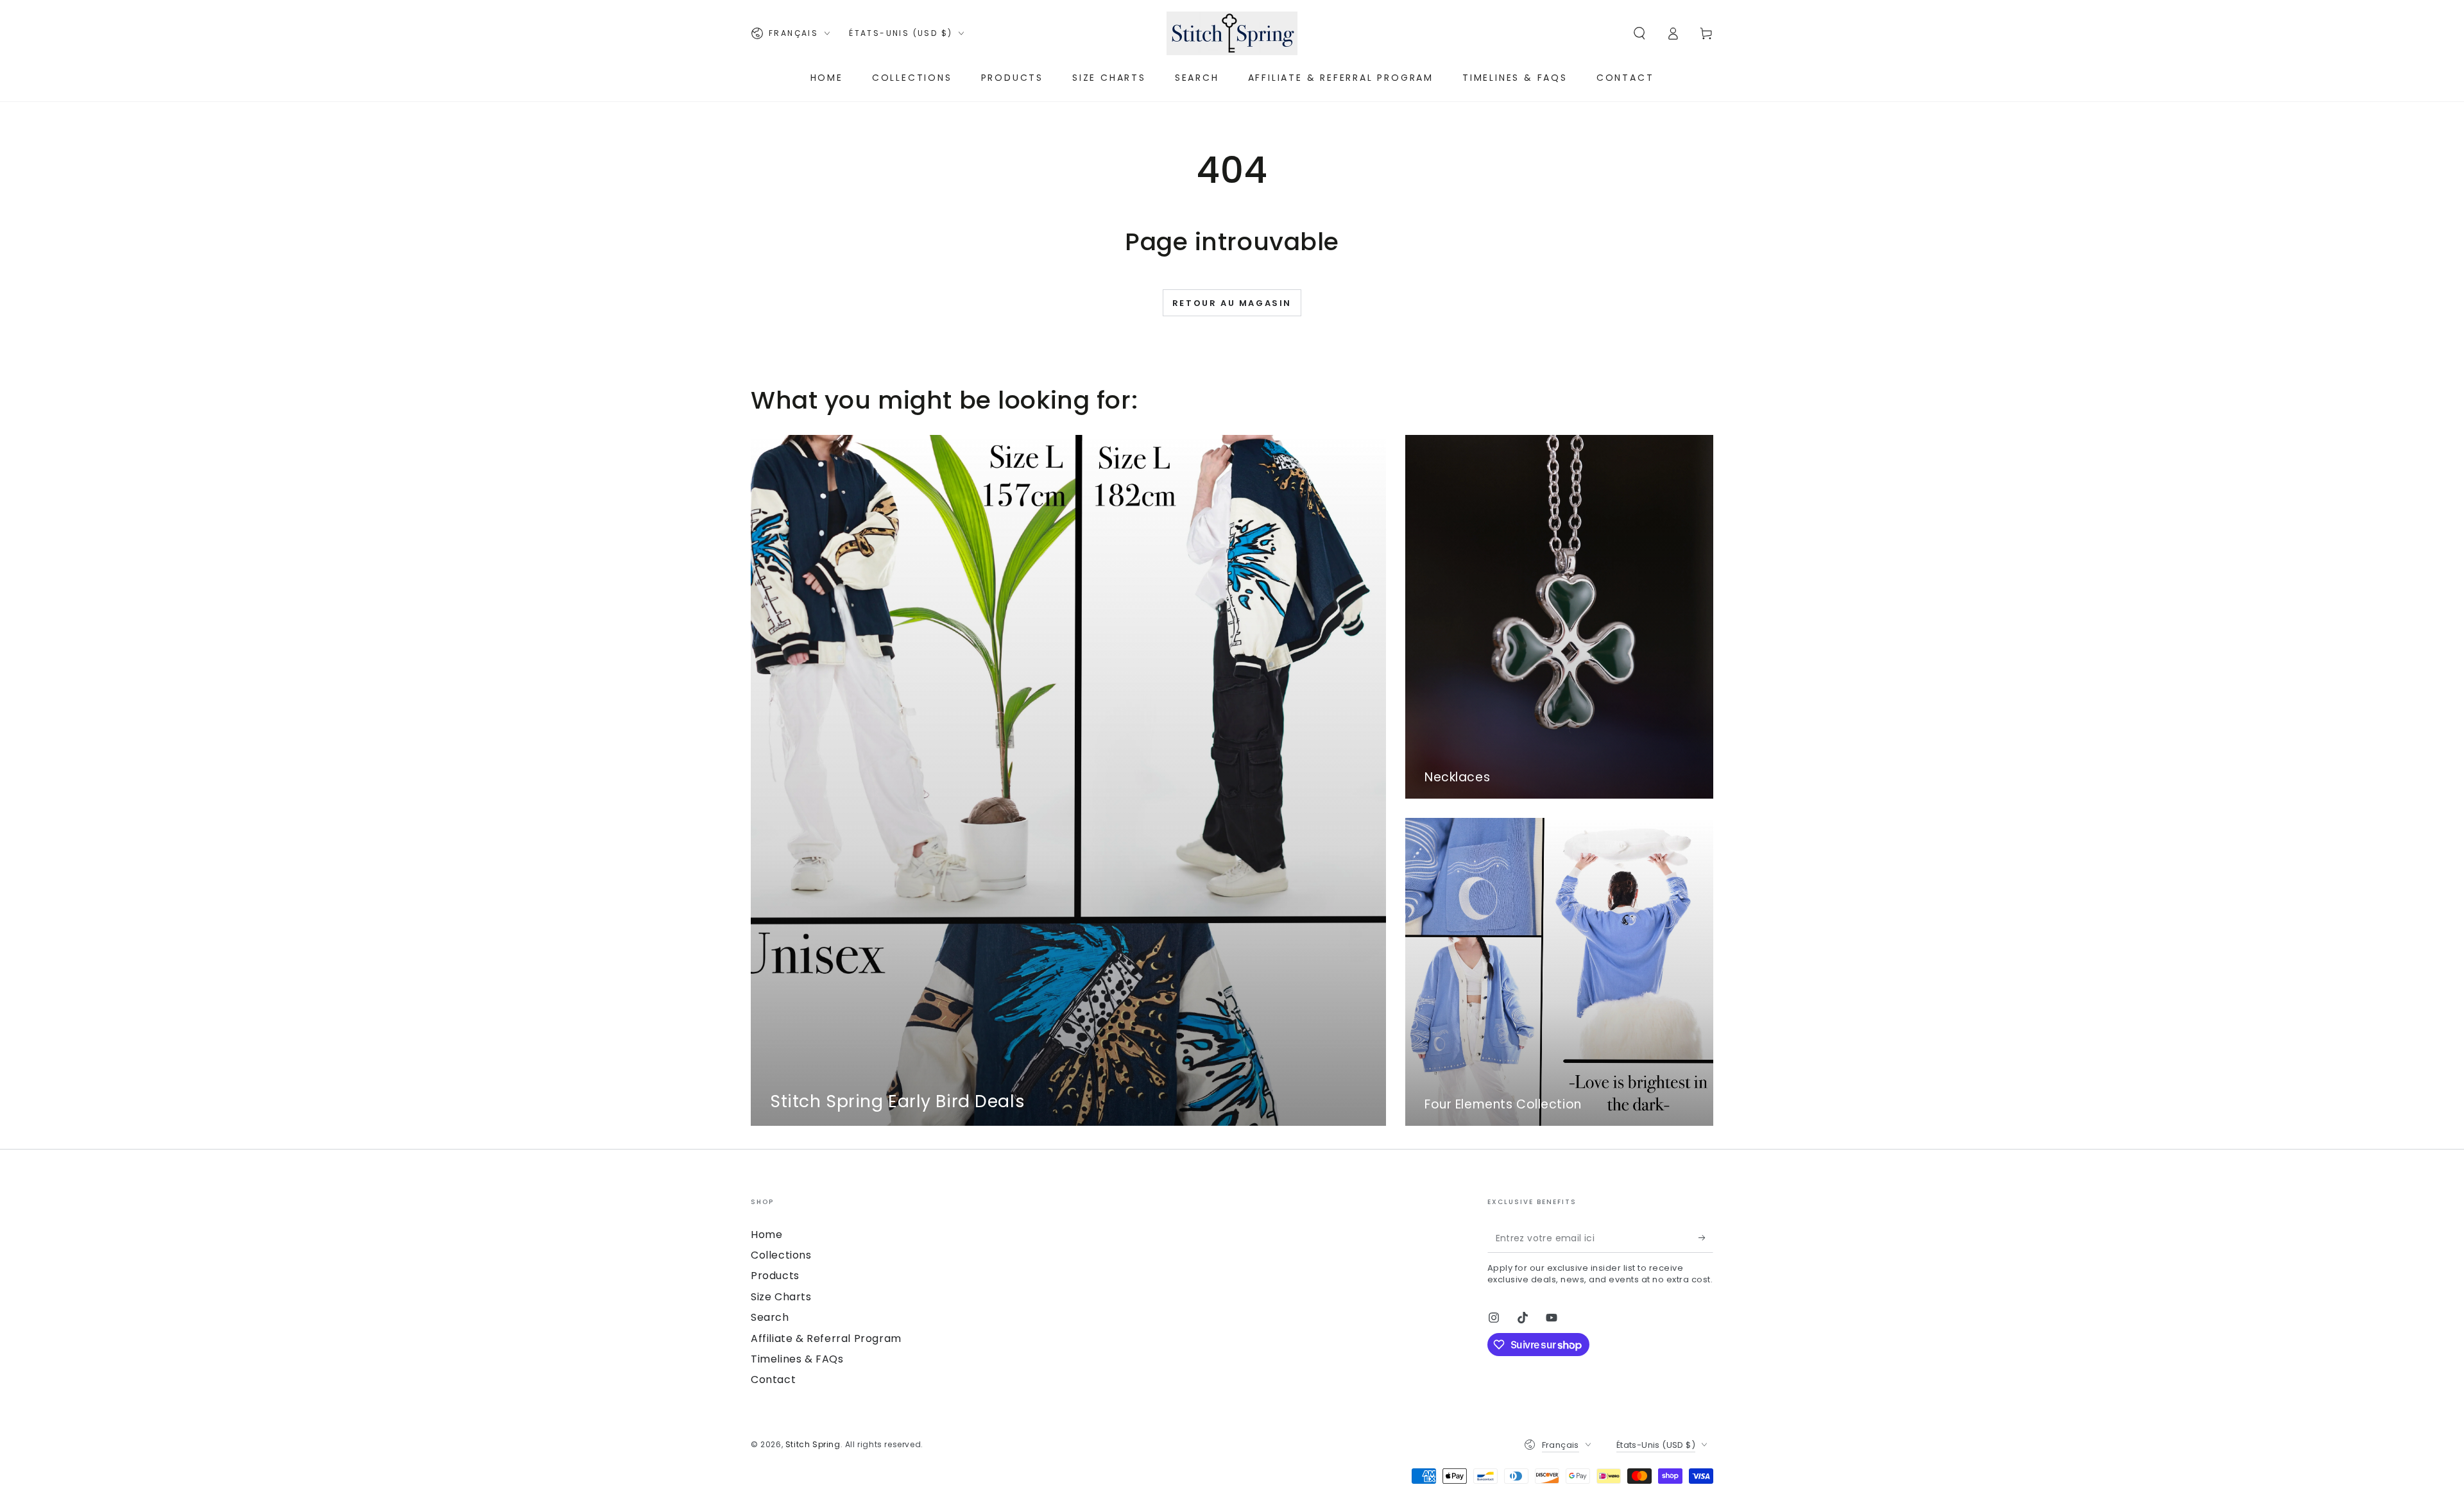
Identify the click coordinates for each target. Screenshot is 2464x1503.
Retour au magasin (1232, 303)
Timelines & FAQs (797, 1359)
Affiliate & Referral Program (826, 1338)
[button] (1639, 33)
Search (770, 1317)
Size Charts (781, 1297)
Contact (773, 1380)
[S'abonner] (1706, 1238)
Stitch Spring (813, 1444)
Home (766, 1235)
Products (775, 1276)
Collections (781, 1255)
